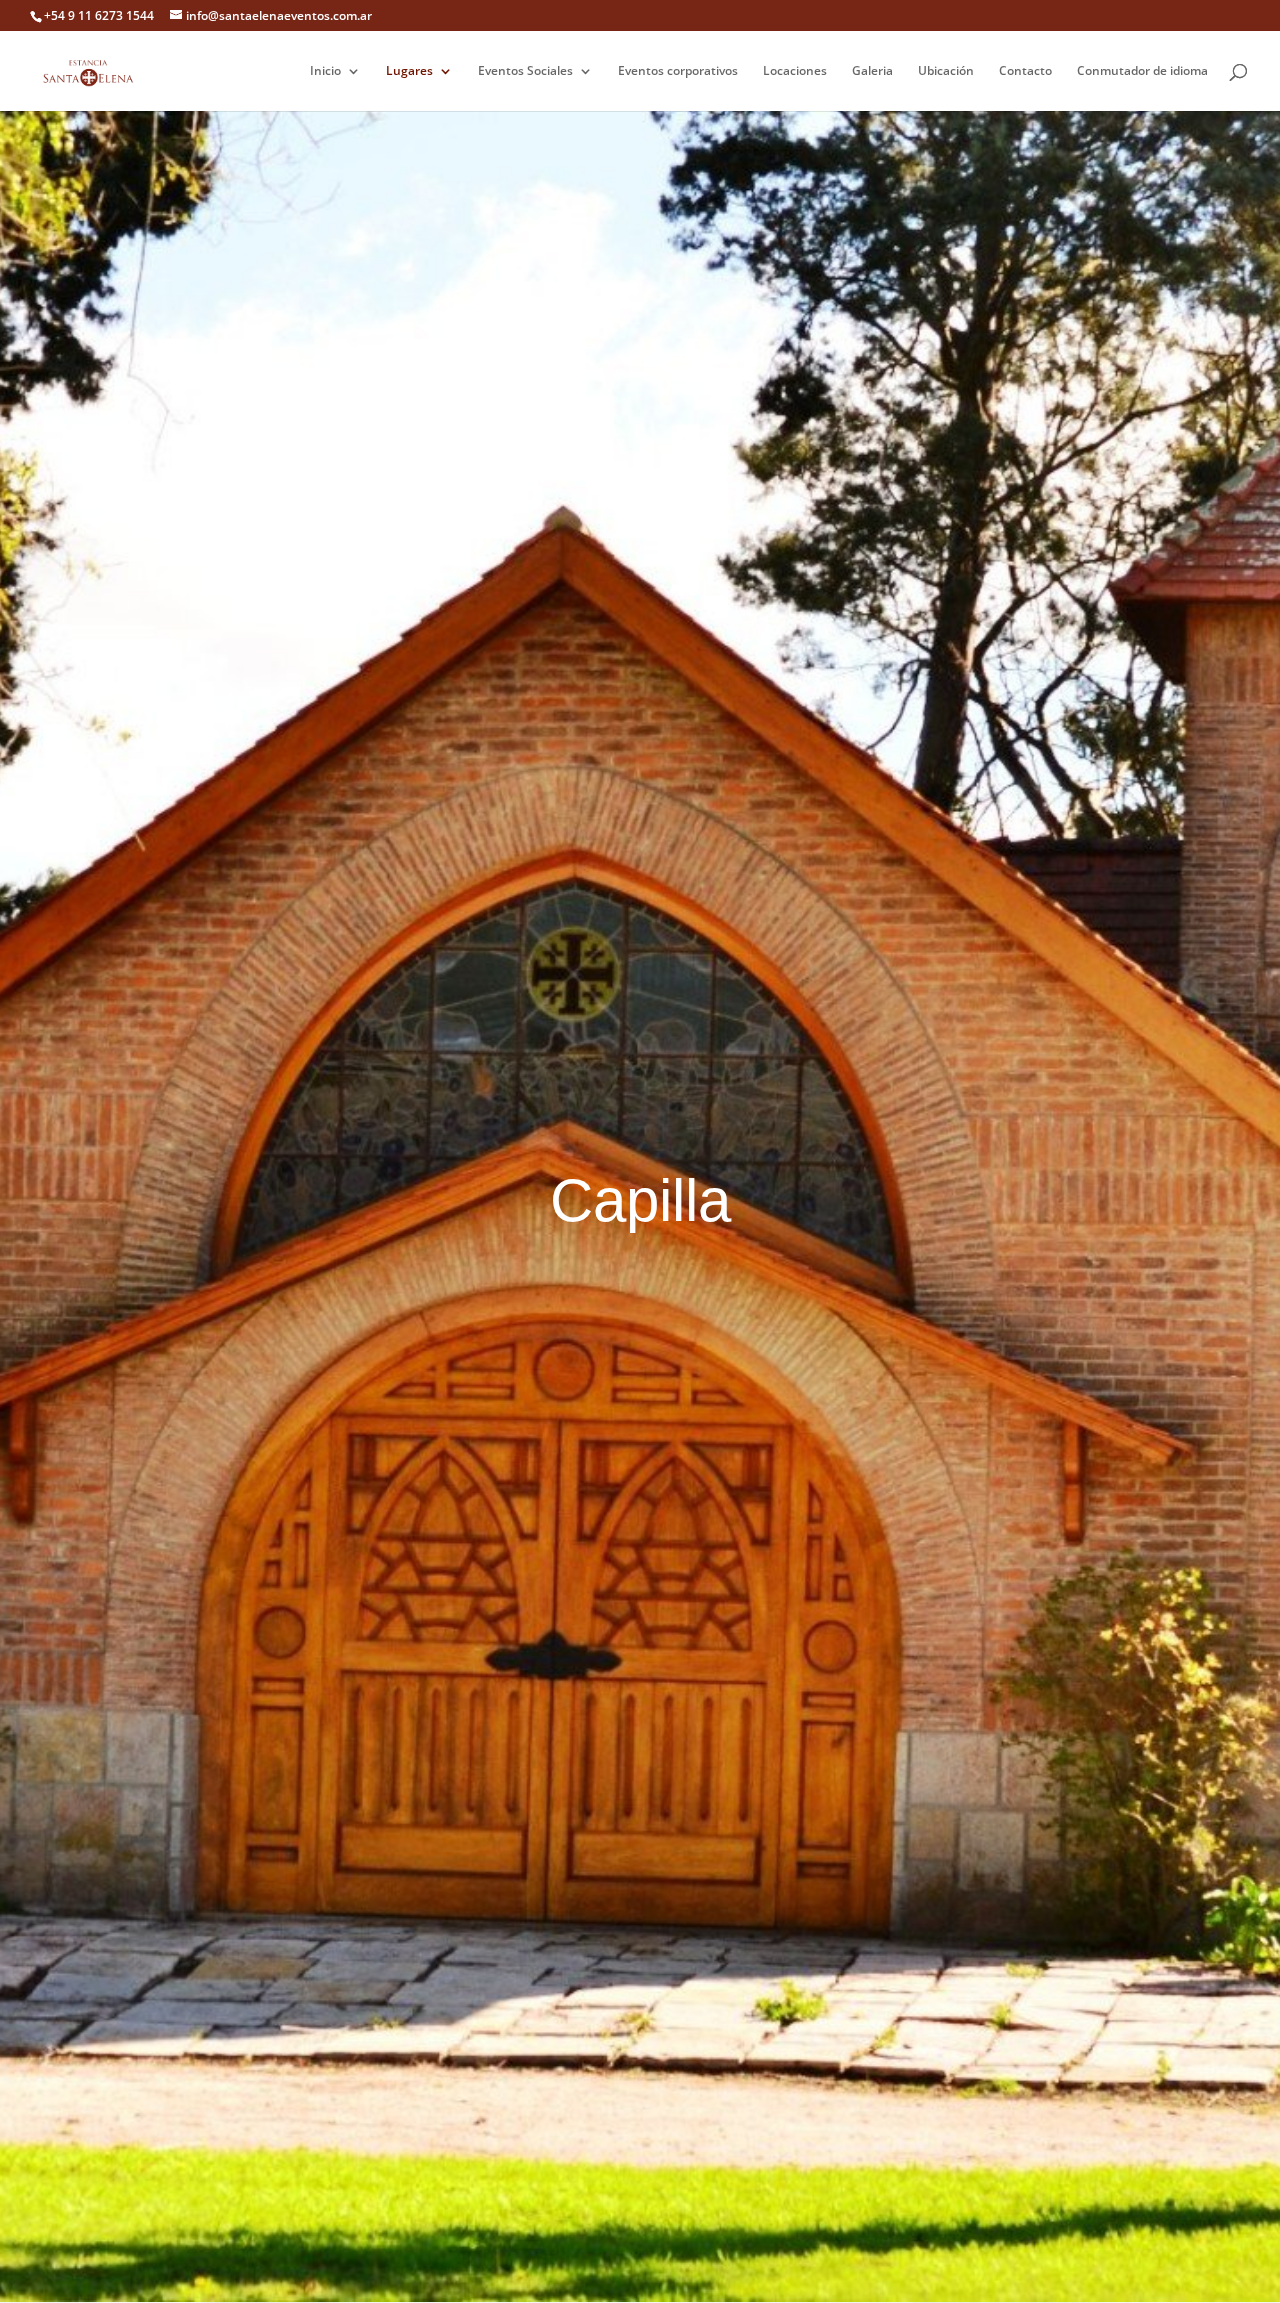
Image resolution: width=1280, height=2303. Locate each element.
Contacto (1025, 71)
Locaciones (795, 71)
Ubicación (946, 71)
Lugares (409, 71)
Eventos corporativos (678, 71)
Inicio (325, 71)
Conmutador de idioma (1142, 71)
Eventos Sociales (525, 71)
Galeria (872, 71)
